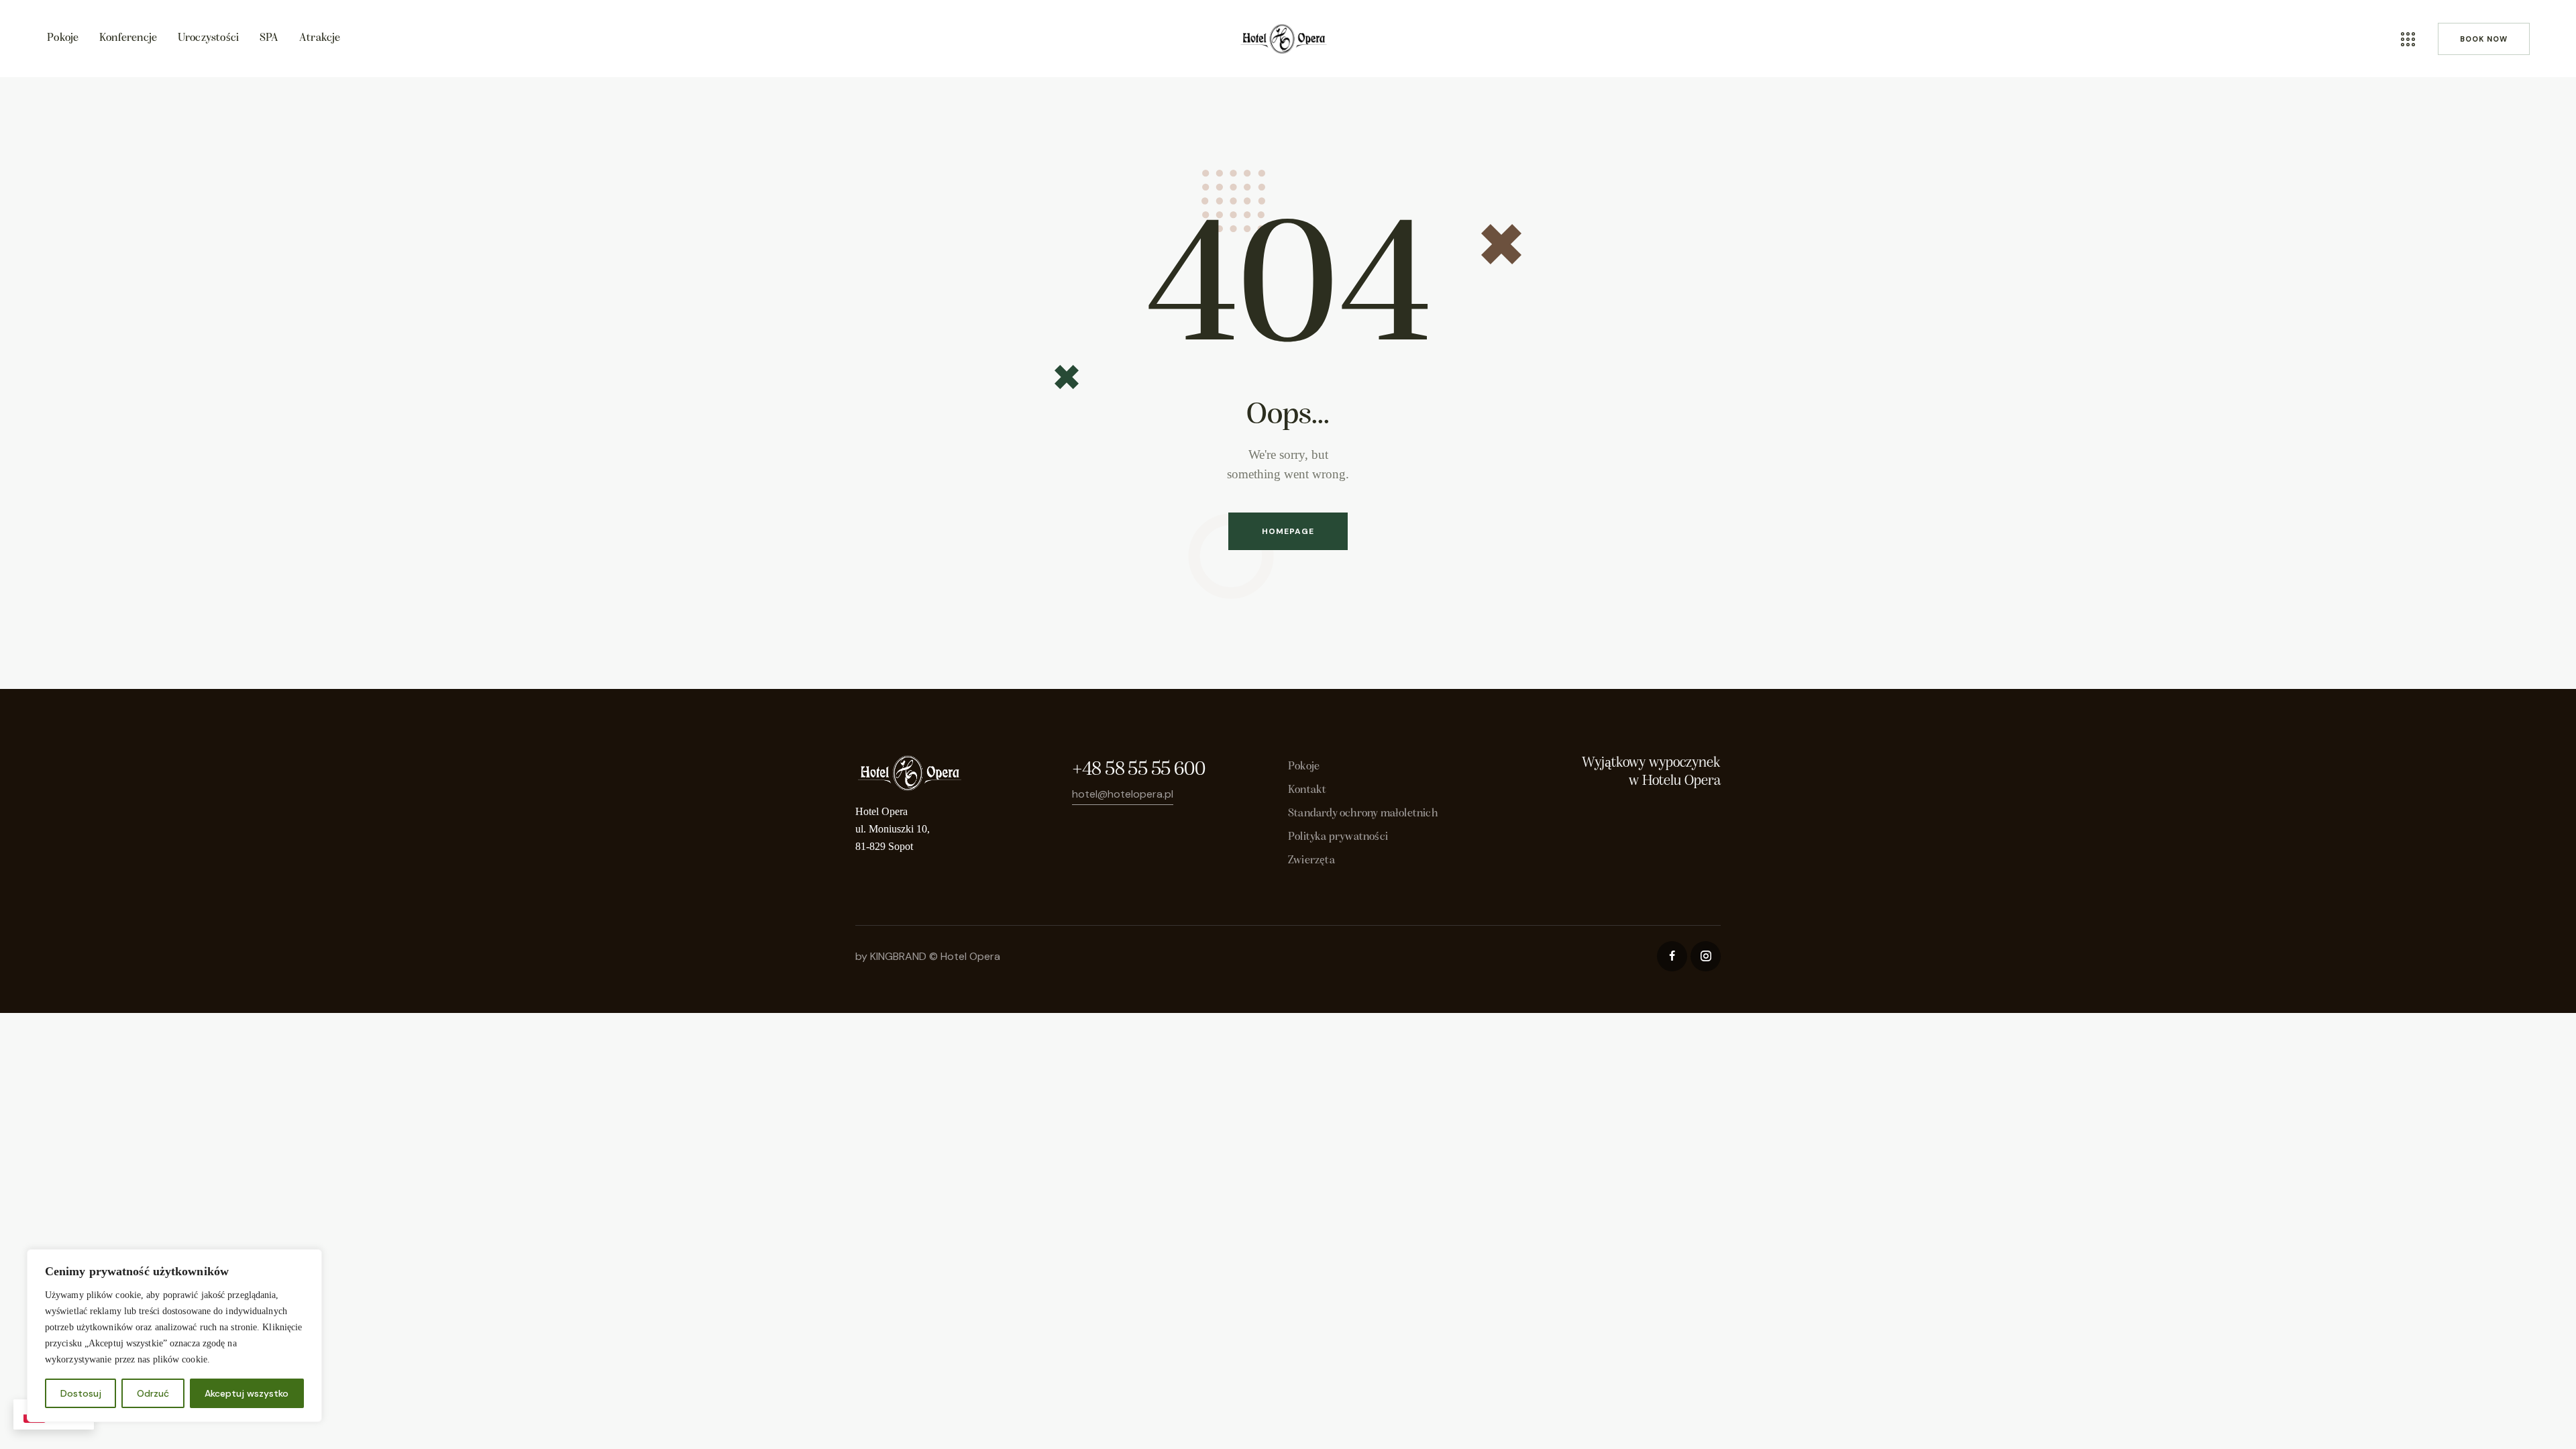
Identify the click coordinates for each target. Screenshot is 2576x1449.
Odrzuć (153, 1393)
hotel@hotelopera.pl (1123, 794)
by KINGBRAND (891, 956)
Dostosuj (81, 1393)
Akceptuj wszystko (247, 1393)
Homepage (1288, 531)
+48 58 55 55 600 (1138, 770)
